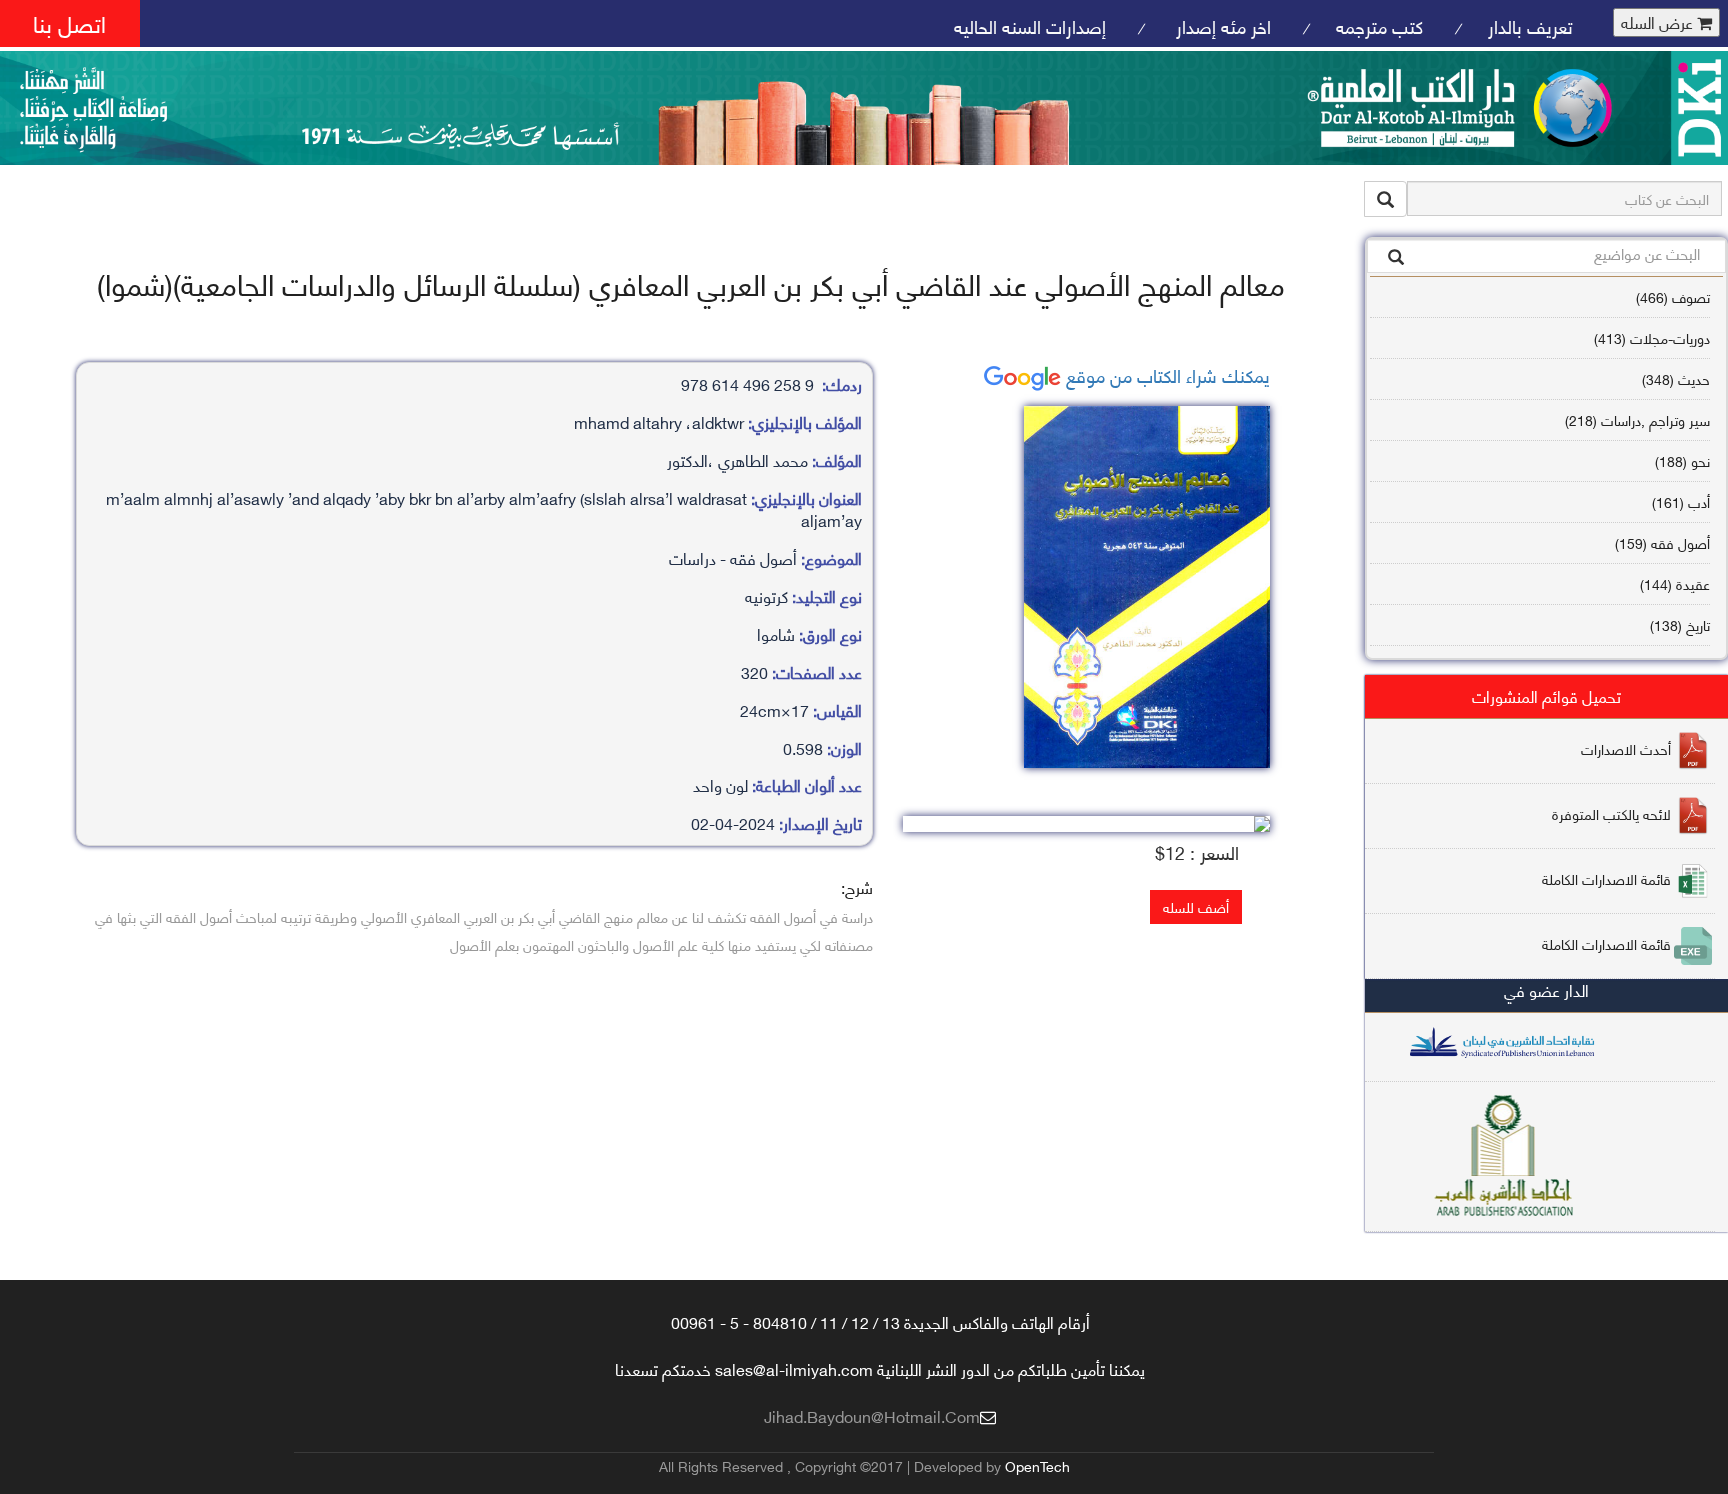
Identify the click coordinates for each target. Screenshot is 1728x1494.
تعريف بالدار (1530, 25)
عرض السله (1659, 22)
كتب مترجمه (1379, 25)
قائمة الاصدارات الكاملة (1606, 878)
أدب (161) (1681, 501)
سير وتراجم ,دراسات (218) (1637, 419)
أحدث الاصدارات (1626, 748)
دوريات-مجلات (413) (1652, 337)
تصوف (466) (1673, 296)
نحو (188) (1682, 460)
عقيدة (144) (1675, 583)
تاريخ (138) (1680, 624)
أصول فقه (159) (1662, 542)
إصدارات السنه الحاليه (1030, 25)
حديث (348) (1676, 378)
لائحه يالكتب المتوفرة (1611, 813)
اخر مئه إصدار (1221, 25)
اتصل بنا (69, 22)
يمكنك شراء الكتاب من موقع (1165, 374)
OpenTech (1037, 1465)
